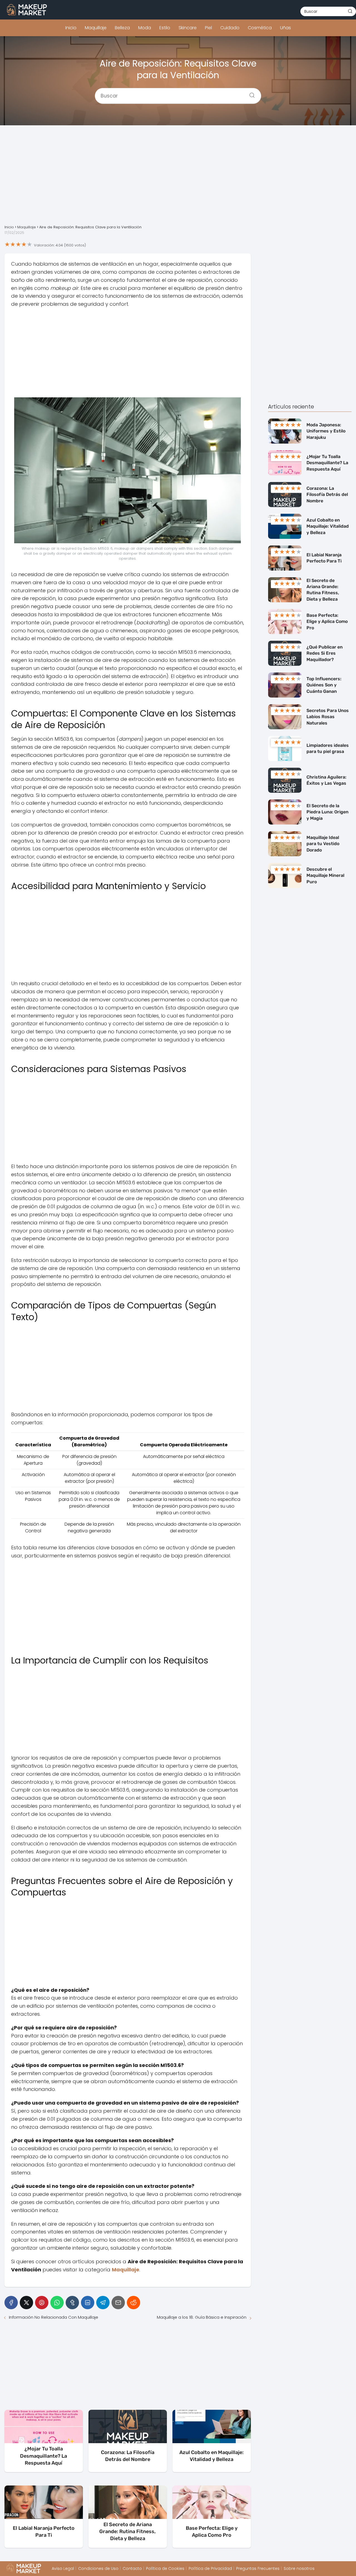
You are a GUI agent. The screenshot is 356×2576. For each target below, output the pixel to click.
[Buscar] (350, 11)
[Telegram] (103, 2303)
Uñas (285, 28)
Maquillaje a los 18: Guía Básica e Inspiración (202, 2317)
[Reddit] (133, 2303)
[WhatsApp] (57, 2303)
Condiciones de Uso (98, 2568)
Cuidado (230, 28)
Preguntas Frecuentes (258, 2568)
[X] (26, 2303)
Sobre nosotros (299, 2568)
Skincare (188, 28)
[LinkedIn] (88, 2303)
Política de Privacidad (210, 2568)
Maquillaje (96, 28)
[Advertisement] (178, 179)
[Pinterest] (42, 2303)
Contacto (132, 2568)
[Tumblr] (72, 2303)
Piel (208, 28)
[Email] (118, 2303)
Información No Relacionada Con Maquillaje (54, 2317)
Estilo (165, 28)
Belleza (122, 28)
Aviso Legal (63, 2568)
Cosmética (260, 28)
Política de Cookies (165, 2568)
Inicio (71, 28)
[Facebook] (11, 2303)
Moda (145, 28)
